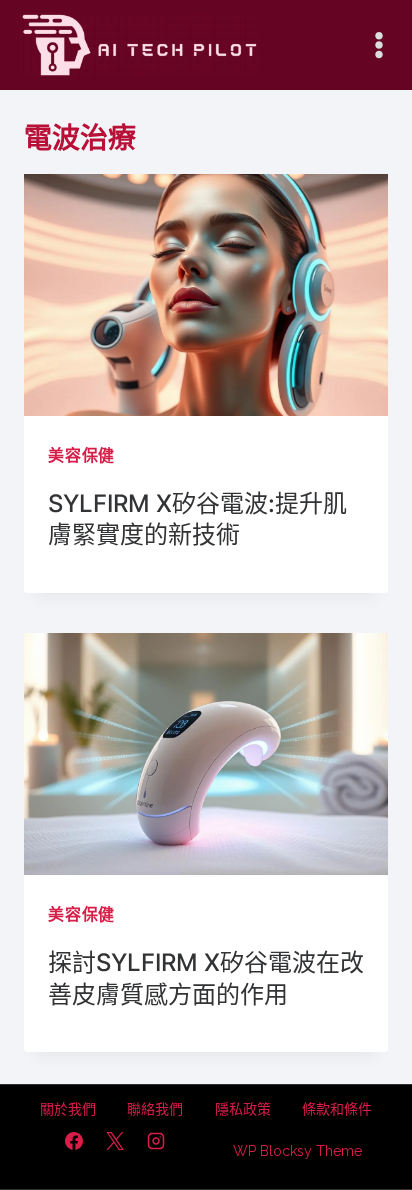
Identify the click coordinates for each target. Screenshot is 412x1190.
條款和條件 (337, 1109)
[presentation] (206, 295)
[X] (115, 1141)
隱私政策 (243, 1109)
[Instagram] (156, 1141)
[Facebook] (74, 1141)
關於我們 (68, 1109)
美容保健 (81, 455)
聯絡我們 (155, 1109)
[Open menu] (378, 44)
